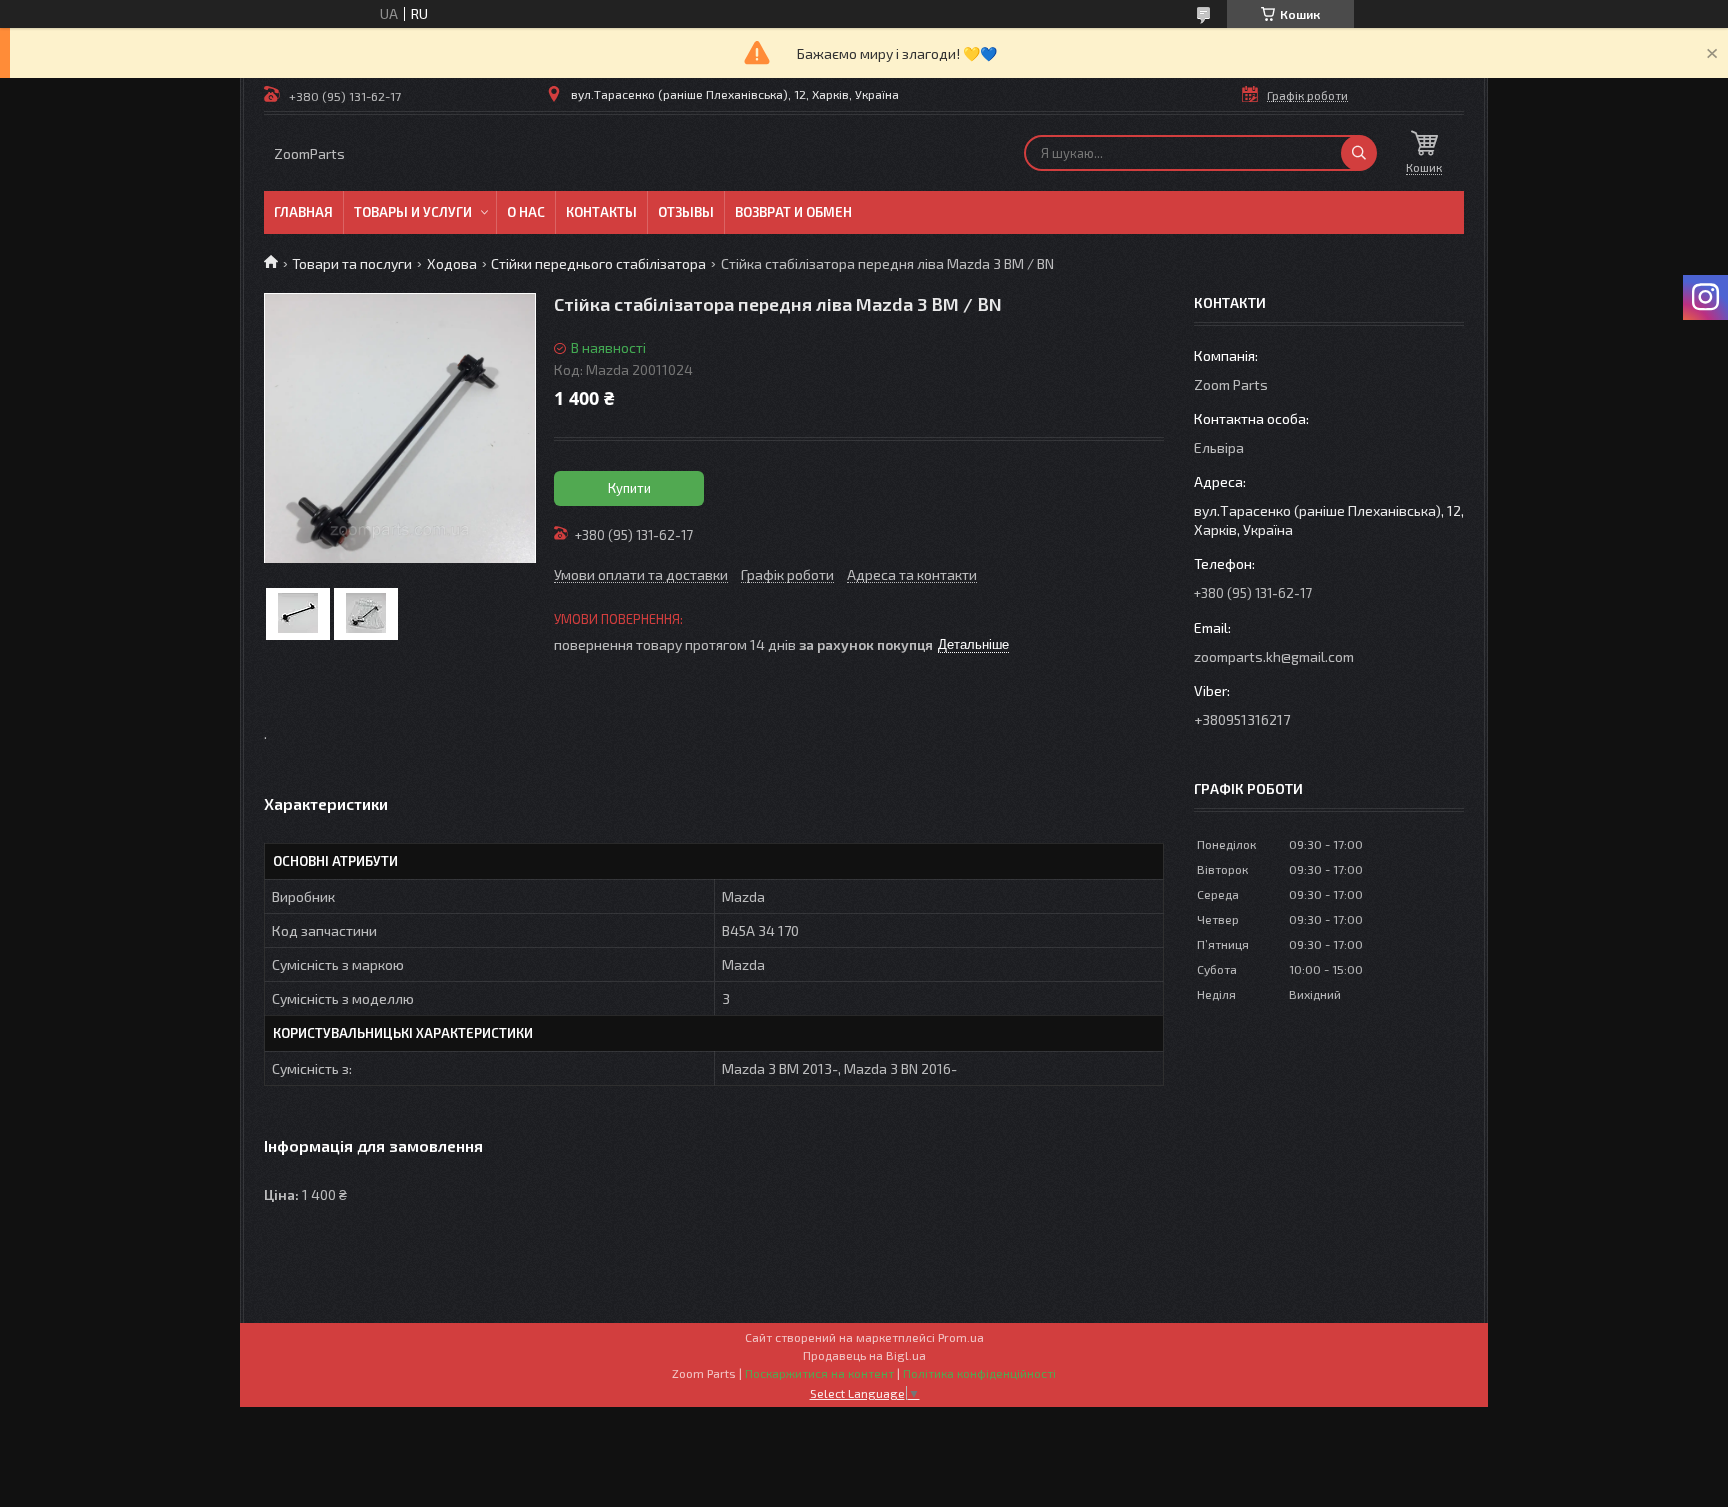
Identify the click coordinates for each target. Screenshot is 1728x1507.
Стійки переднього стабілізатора (598, 263)
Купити (629, 488)
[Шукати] (1359, 153)
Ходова (452, 263)
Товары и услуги (413, 212)
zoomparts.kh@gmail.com (1274, 656)
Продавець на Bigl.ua (864, 1355)
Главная (303, 212)
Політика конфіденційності (979, 1373)
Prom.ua (961, 1337)
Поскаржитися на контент (819, 1373)
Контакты (601, 212)
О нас (526, 212)
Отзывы (686, 212)
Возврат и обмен (793, 212)
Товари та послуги (352, 263)
